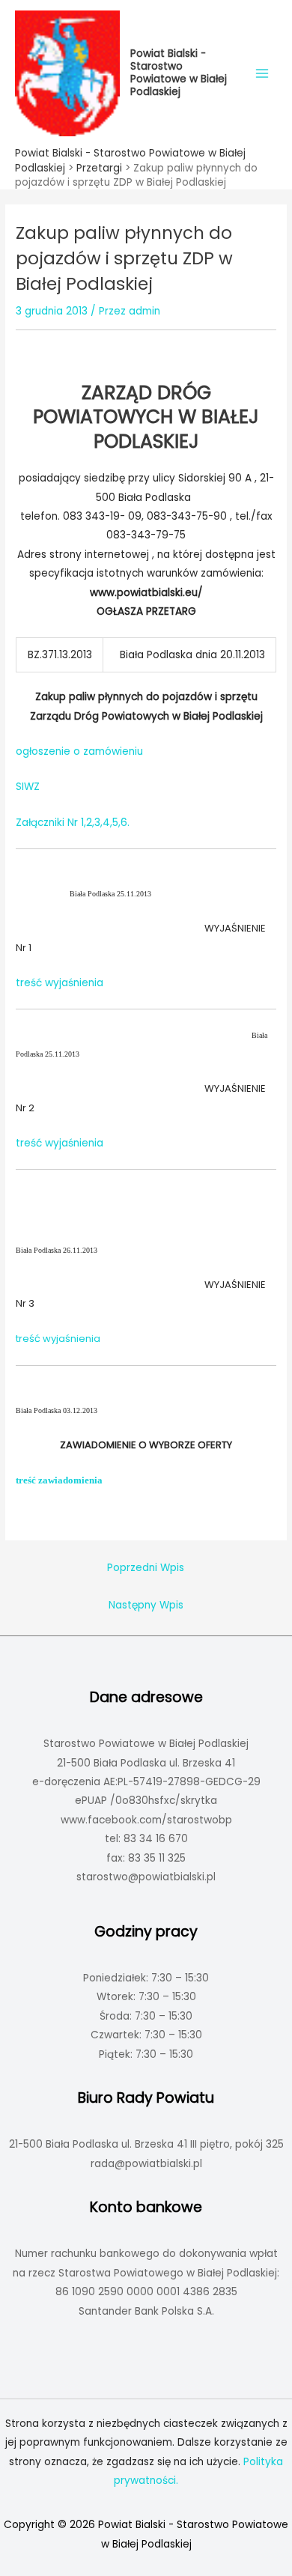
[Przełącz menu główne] (262, 73)
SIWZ (28, 787)
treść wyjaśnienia (60, 983)
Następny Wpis (146, 1605)
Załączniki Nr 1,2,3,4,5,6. (73, 823)
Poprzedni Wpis (146, 1568)
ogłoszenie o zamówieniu (79, 751)
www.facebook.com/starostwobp (146, 1820)
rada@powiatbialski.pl (146, 2164)
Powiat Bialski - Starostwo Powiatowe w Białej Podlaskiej (179, 72)
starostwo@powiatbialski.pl (146, 1877)
